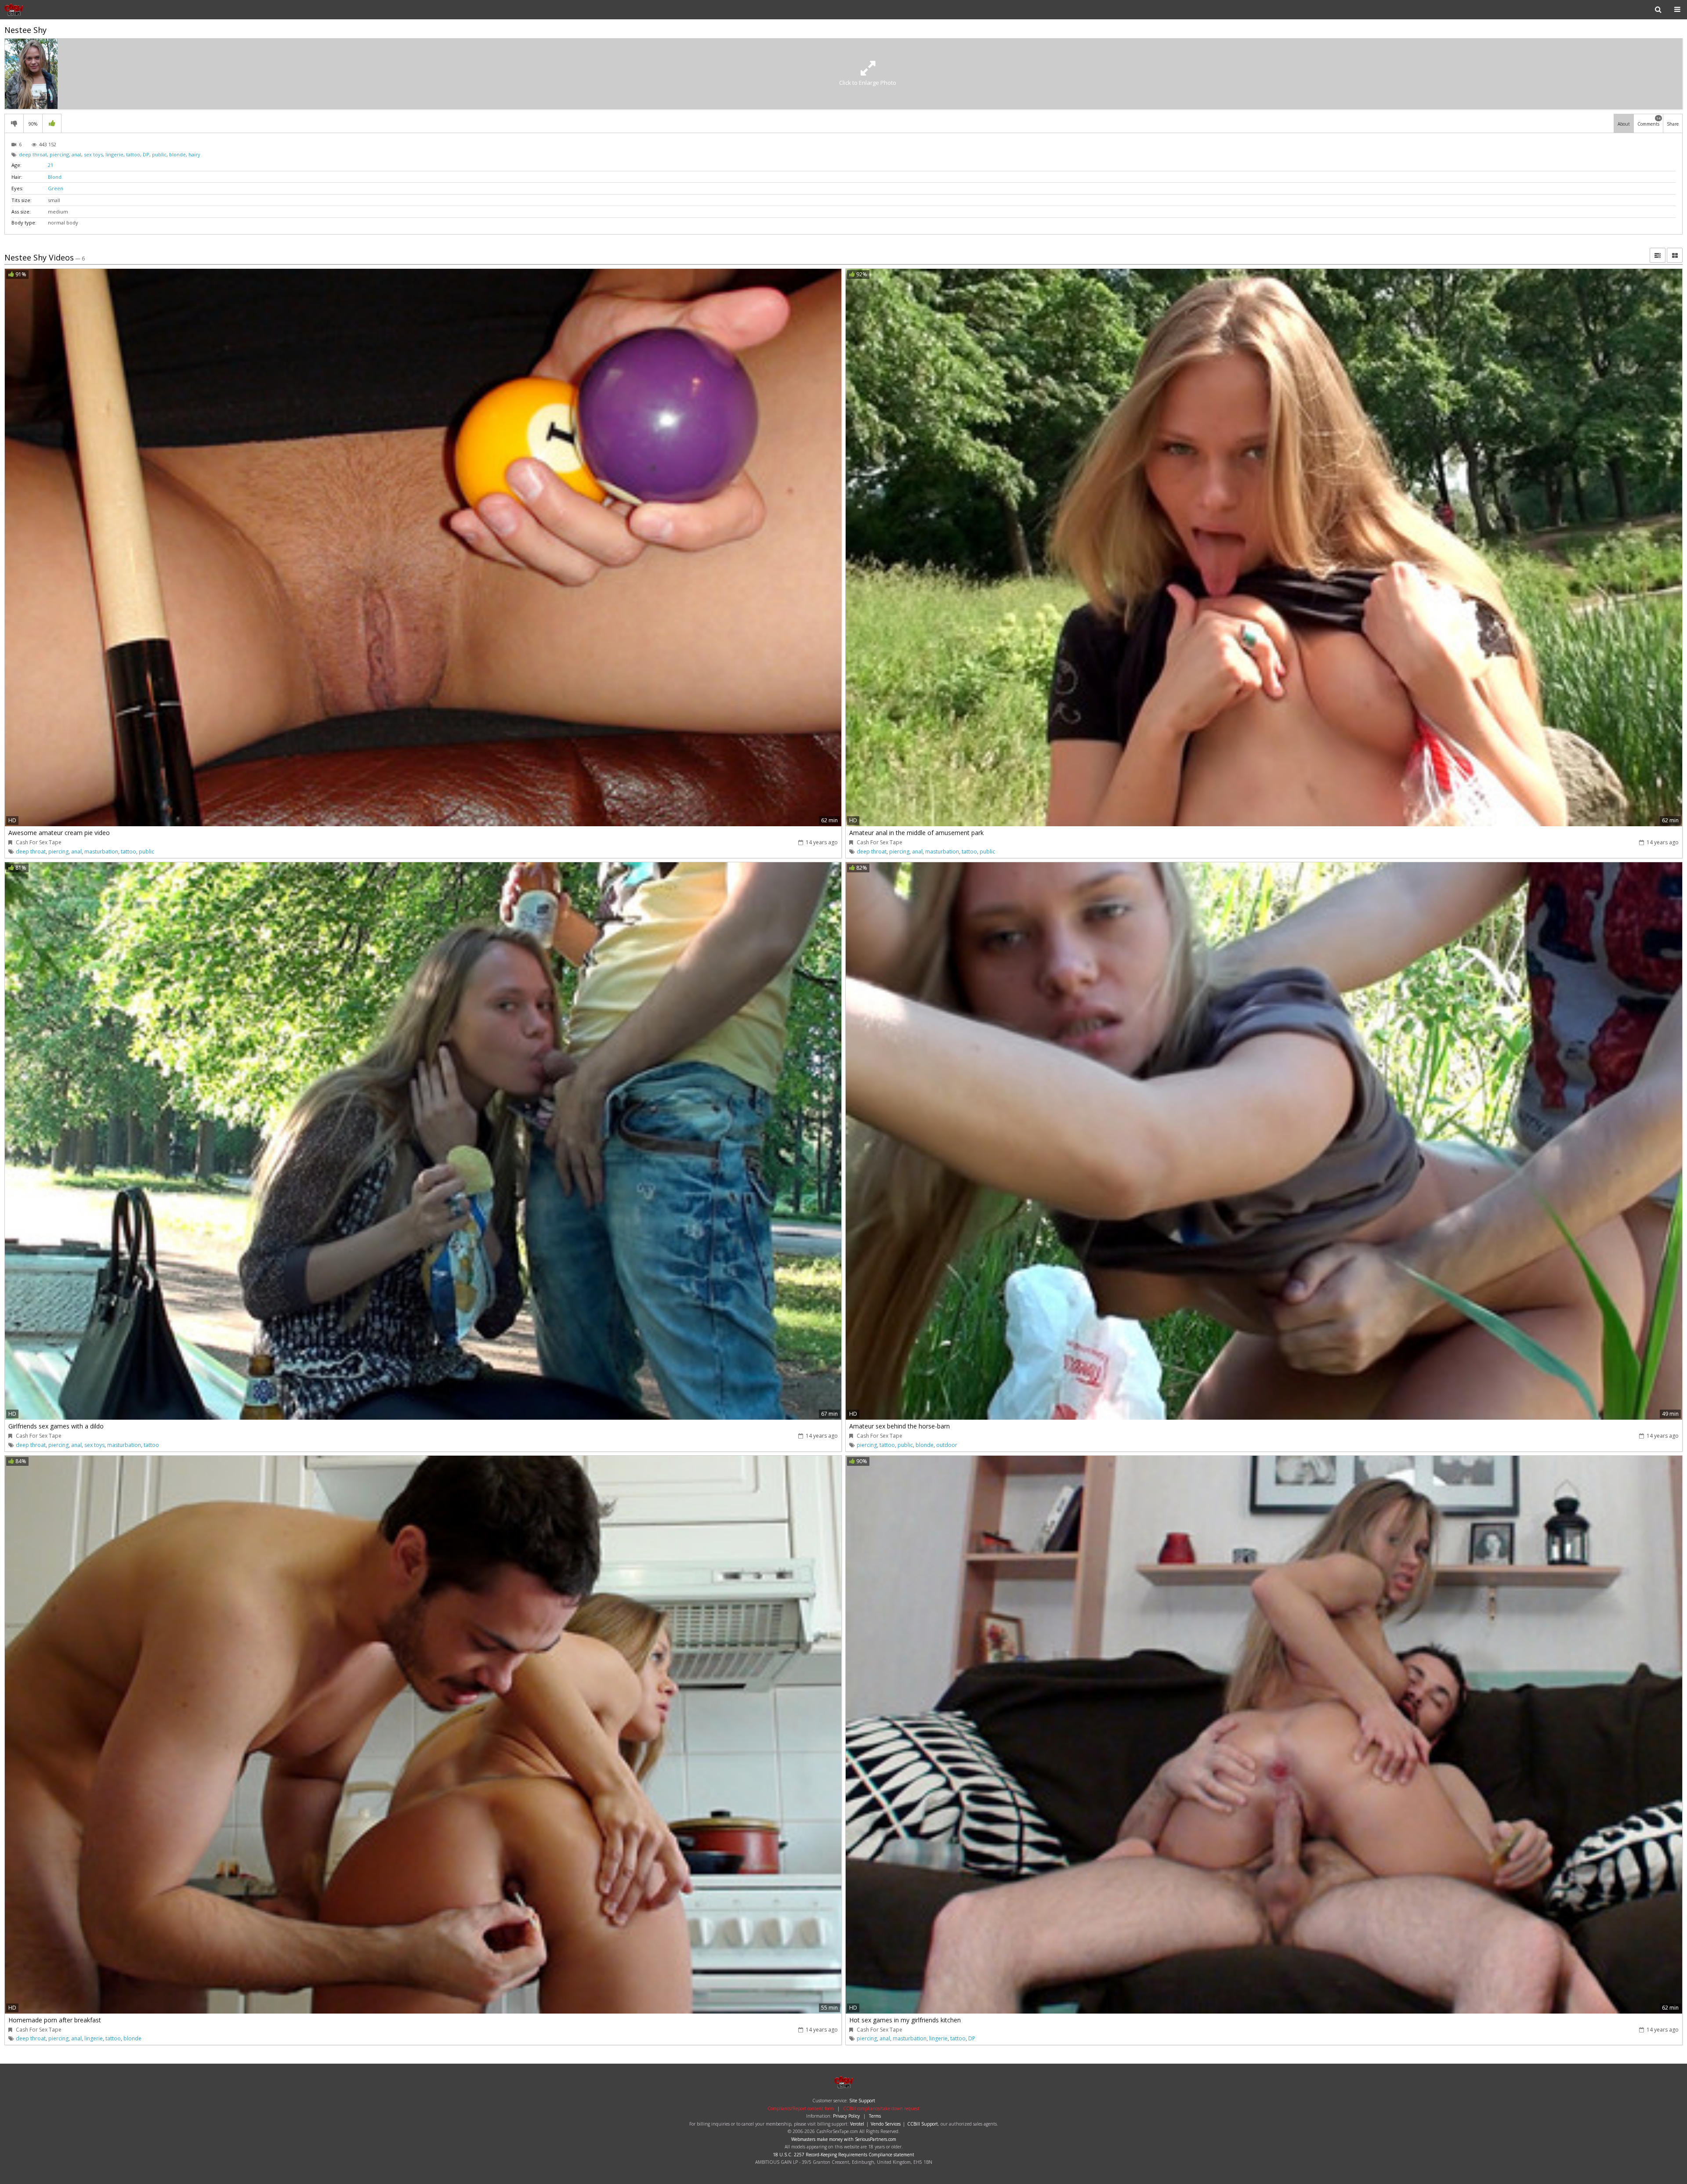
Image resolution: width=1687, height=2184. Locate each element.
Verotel (857, 2124)
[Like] (52, 123)
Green (56, 188)
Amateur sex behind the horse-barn (900, 1426)
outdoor (947, 1445)
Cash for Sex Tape (33, 10)
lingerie (114, 154)
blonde (177, 154)
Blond (55, 177)
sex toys (93, 154)
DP (146, 154)
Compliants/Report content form (801, 2108)
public (159, 154)
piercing (59, 154)
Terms (875, 2116)
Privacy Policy (846, 2116)
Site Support (862, 2101)
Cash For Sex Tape (39, 842)
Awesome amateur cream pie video (59, 833)
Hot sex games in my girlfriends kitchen (905, 2020)
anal (76, 154)
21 (51, 165)
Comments (1649, 121)
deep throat (33, 154)
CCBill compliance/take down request (881, 2108)
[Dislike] (14, 123)
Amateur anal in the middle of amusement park (916, 833)
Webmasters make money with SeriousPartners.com (844, 2139)
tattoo (133, 154)
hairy (194, 154)
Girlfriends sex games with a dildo (56, 1426)
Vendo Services (886, 2124)
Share (1673, 124)
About (1624, 124)
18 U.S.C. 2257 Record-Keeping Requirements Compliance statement (843, 2155)
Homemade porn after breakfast (55, 2020)
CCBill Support (923, 2124)
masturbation (101, 852)
